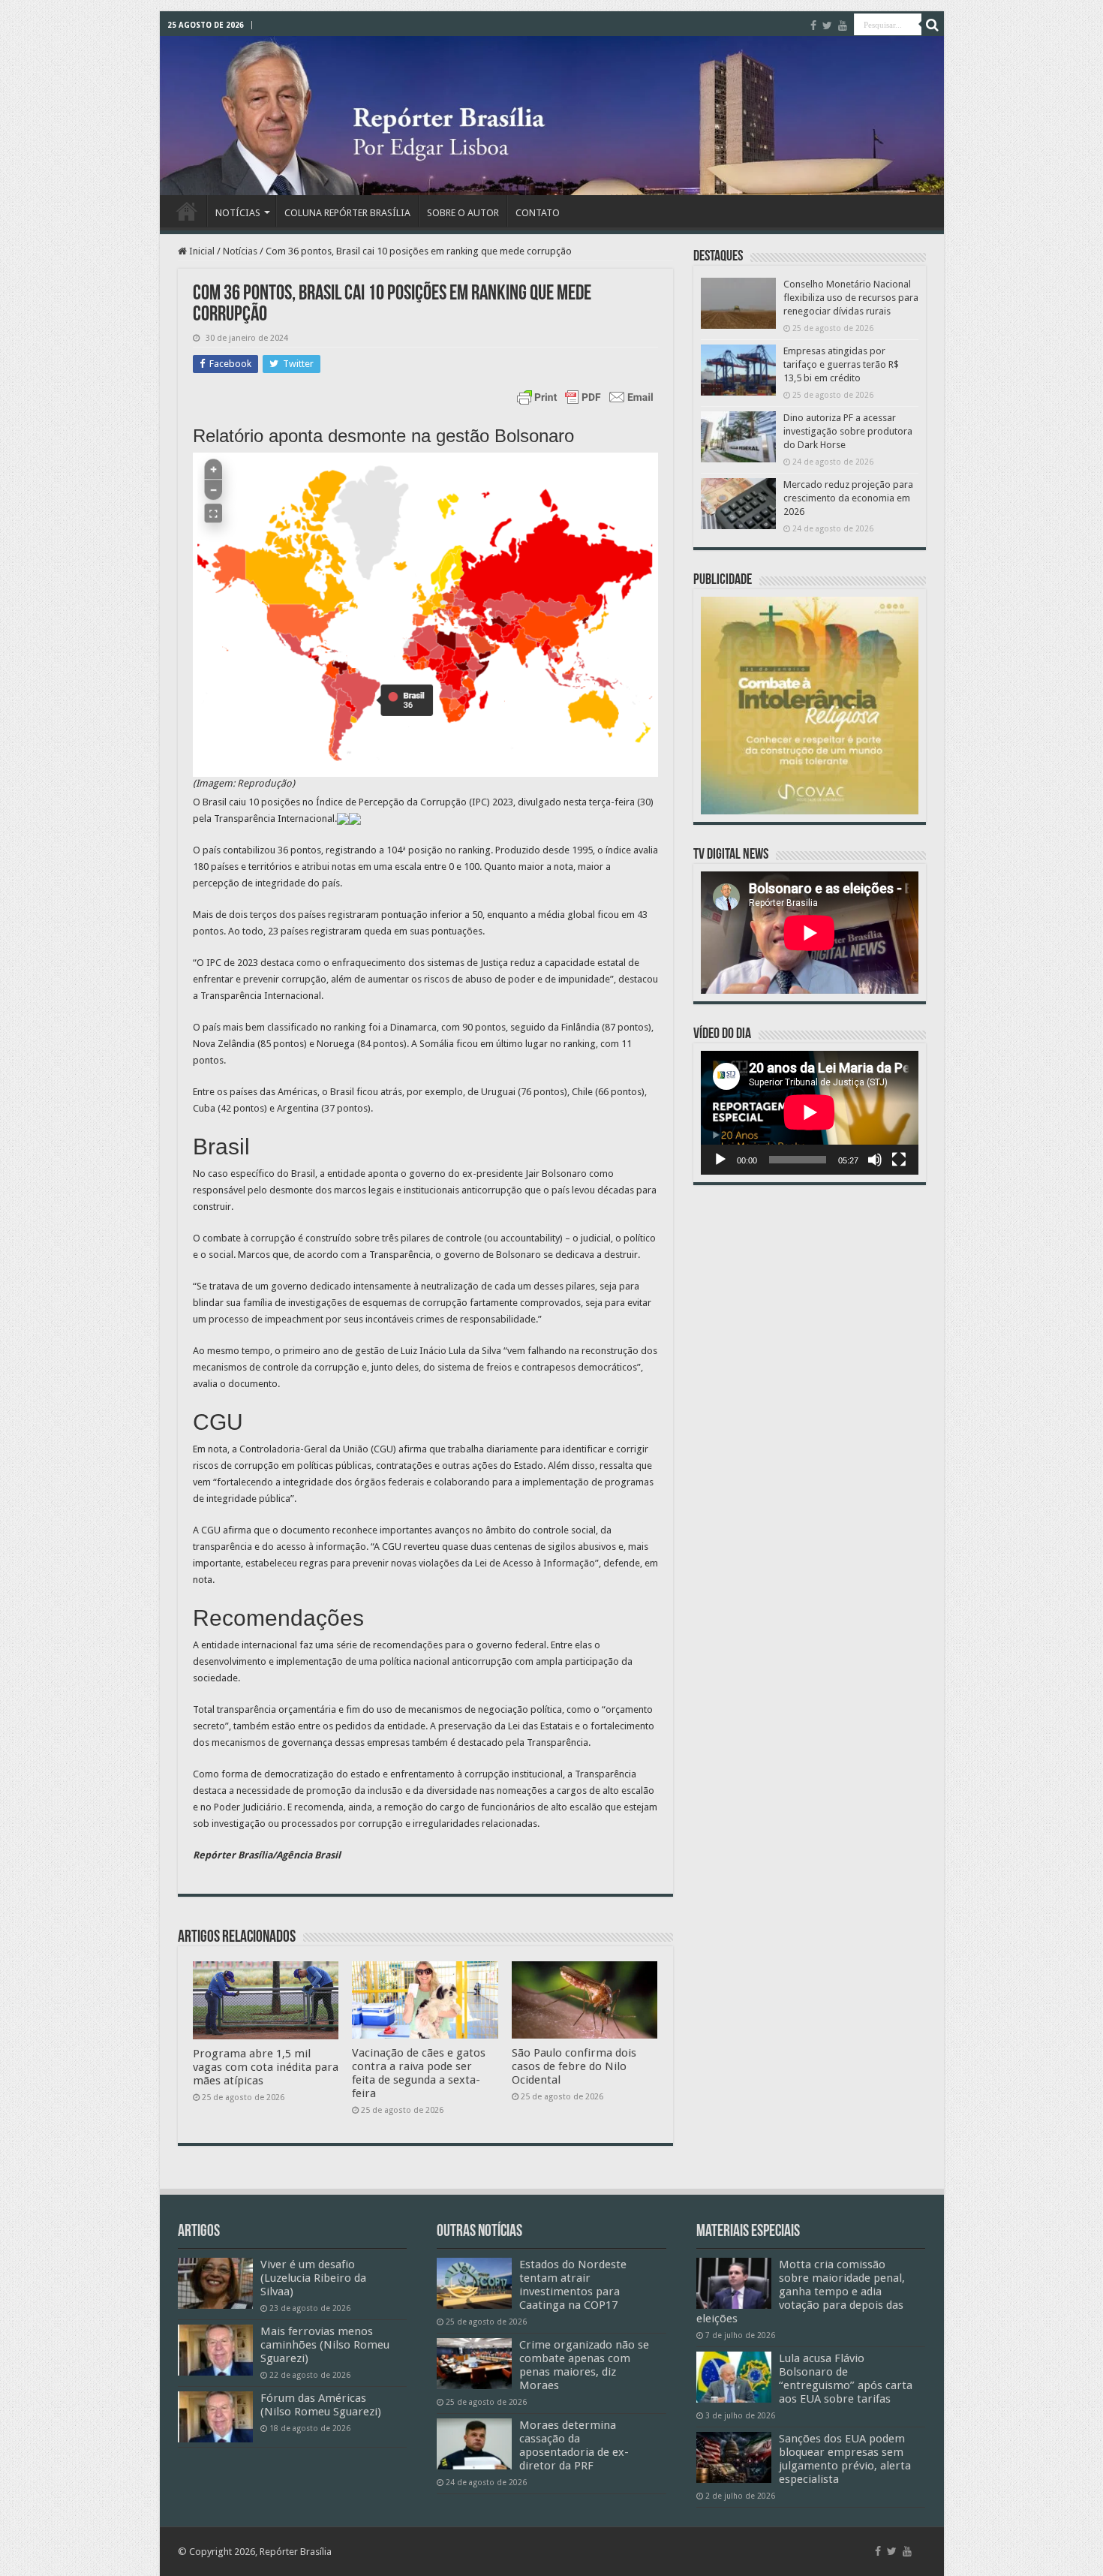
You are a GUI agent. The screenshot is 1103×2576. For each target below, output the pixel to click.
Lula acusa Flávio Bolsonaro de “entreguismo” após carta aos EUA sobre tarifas (846, 2379)
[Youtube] (843, 26)
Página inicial (187, 211)
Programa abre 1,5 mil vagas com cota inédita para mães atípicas (266, 2067)
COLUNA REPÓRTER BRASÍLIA (347, 213)
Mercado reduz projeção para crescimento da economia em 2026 (848, 498)
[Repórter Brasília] (552, 116)
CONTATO (538, 213)
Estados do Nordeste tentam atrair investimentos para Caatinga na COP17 (573, 2285)
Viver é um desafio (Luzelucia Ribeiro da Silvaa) (313, 2278)
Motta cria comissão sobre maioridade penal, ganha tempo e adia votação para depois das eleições (801, 2292)
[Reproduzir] (720, 1160)
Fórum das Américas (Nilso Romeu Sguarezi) (321, 2405)
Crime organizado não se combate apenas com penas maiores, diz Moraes (584, 2365)
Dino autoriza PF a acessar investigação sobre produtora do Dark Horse (848, 431)
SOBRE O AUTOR (463, 213)
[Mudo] (875, 1160)
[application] (810, 1113)
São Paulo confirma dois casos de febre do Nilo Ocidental (574, 2066)
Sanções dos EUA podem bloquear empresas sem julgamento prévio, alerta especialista (845, 2459)
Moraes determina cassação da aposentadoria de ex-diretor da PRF (574, 2445)
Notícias (240, 251)
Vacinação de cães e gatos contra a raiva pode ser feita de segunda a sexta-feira (419, 2073)
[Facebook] (813, 26)
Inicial (201, 251)
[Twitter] (827, 26)
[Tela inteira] (899, 1160)
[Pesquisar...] (933, 25)
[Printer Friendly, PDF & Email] (585, 397)
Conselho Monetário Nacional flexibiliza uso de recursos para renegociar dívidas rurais (851, 298)
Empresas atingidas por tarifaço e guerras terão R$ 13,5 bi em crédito (841, 364)
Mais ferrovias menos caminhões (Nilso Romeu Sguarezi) (325, 2345)
